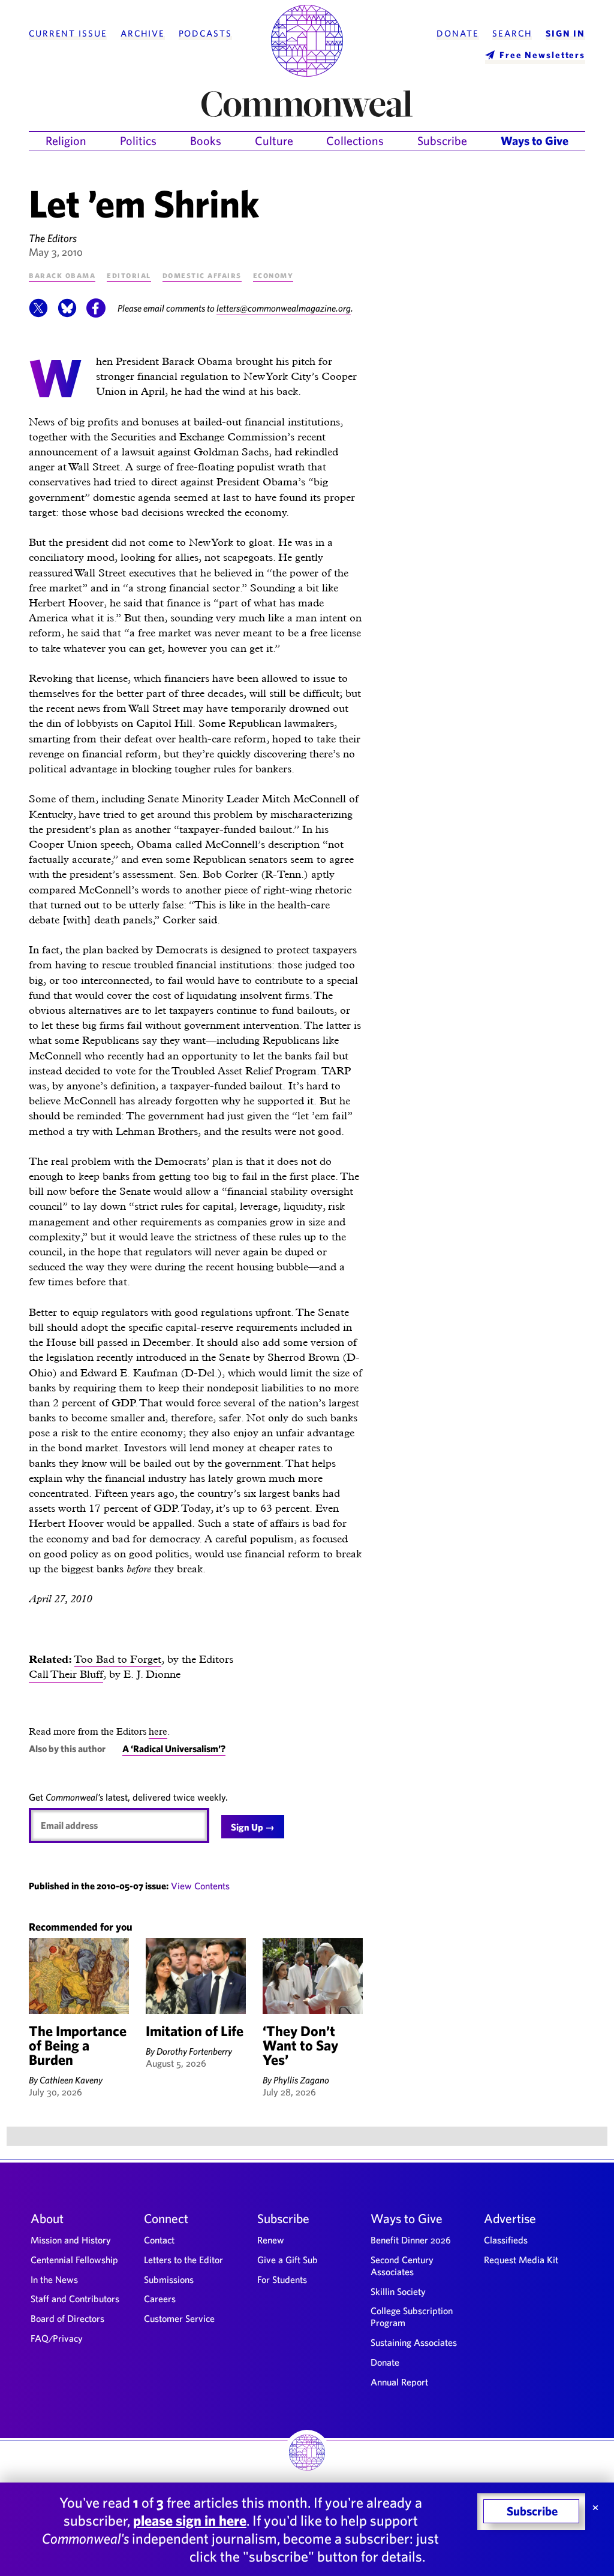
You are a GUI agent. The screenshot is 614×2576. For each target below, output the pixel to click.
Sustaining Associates (414, 2342)
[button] (38, 314)
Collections (355, 141)
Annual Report (399, 2382)
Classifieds (506, 2240)
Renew (271, 2240)
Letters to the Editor (183, 2260)
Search (512, 34)
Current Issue (68, 34)
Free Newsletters (542, 55)
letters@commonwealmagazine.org (284, 308)
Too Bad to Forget (118, 1659)
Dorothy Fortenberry (194, 2051)
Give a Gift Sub (288, 2260)
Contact (159, 2240)
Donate (458, 34)
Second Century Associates (402, 2266)
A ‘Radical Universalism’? (174, 1748)
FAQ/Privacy (57, 2338)
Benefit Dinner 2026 (411, 2240)
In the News (54, 2279)
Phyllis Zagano (301, 2080)
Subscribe (442, 141)
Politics (138, 141)
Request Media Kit (521, 2260)
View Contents (200, 1886)
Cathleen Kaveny (71, 2080)
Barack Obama (62, 275)
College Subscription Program (412, 2317)
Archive (143, 34)
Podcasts (205, 34)
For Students (282, 2279)
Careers (160, 2299)
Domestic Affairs (202, 275)
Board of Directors (67, 2318)
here (158, 1731)
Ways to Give (535, 141)
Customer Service (179, 2318)
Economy (273, 275)
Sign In (565, 34)
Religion (66, 141)
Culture (274, 141)
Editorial (129, 275)
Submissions (169, 2279)
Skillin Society (398, 2291)
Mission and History (71, 2240)
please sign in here (190, 2520)
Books (206, 141)
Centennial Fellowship (74, 2260)
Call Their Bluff (66, 1674)
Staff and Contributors (75, 2299)
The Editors (53, 238)
